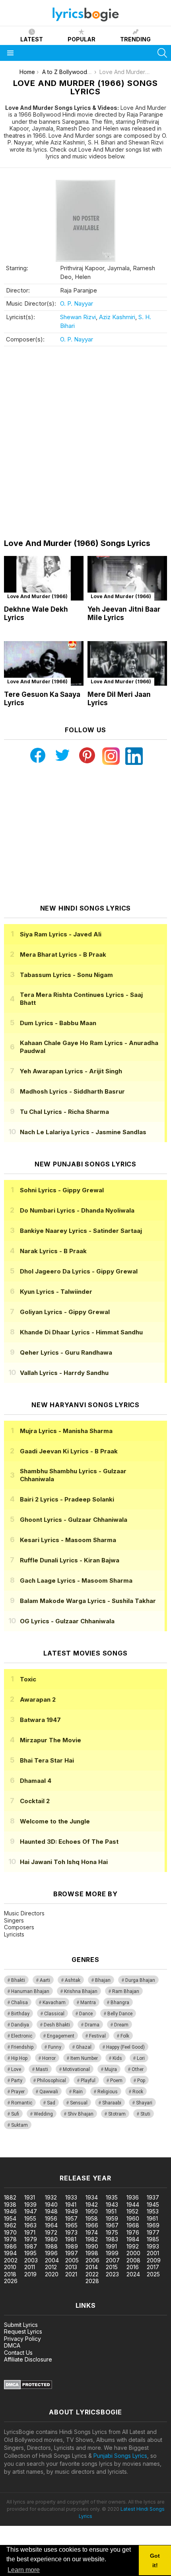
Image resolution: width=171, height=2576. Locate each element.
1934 (92, 2197)
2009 (154, 2260)
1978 (10, 2239)
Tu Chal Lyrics (64, 1112)
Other (138, 2069)
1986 (10, 2246)
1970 (10, 2232)
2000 (133, 2253)
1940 (51, 2205)
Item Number (84, 2058)
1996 (51, 2253)
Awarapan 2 (38, 1699)
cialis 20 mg (15, 2153)
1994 (10, 2253)
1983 (112, 2239)
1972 (51, 2232)
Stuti (145, 2114)
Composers (19, 1927)
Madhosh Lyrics (72, 1091)
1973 (71, 2232)
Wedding (43, 2114)
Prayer (18, 2092)
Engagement (61, 2036)
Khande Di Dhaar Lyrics (81, 1332)
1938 (10, 2205)
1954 (10, 2218)
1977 (153, 2232)
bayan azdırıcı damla (73, 2153)
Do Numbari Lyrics (77, 1210)
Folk (125, 2036)
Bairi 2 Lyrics (67, 1499)
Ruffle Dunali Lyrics (70, 1560)
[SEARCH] (162, 53)
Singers (14, 1920)
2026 (11, 2281)
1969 (153, 2225)
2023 (112, 2274)
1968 (133, 2225)
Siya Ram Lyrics (61, 934)
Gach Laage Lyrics (76, 1581)
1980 (51, 2239)
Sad (51, 2103)
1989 (72, 2246)
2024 (133, 2274)
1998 (92, 2253)
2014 (92, 2267)
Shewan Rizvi (78, 317)
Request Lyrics (23, 2331)
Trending (135, 39)
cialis (39, 2153)
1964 (51, 2225)
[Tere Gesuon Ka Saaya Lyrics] (44, 664)
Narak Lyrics (53, 1251)
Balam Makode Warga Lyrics (88, 1601)
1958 (92, 2218)
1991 (111, 2246)
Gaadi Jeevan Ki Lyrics (69, 1451)
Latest (32, 39)
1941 (71, 2205)
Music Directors (24, 1913)
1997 (72, 2253)
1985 (153, 2239)
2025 (153, 2274)
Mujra (111, 2069)
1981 (71, 2239)
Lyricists (14, 1934)
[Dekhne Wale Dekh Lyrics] (44, 578)
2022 (92, 2274)
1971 (30, 2232)
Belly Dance (120, 2014)
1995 (30, 2253)
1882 (10, 2197)
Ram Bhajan (126, 1991)
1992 (133, 2246)
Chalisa (19, 2003)
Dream (121, 2025)
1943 (112, 2205)
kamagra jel (140, 2153)
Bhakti (18, 1980)
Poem (116, 2081)
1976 (133, 2232)
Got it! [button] (155, 2560)
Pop (141, 2081)
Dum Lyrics (58, 1023)
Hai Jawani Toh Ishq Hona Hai (64, 1862)
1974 (92, 2232)
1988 (51, 2246)
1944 (133, 2205)
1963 (30, 2225)
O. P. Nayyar (77, 303)
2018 (10, 2274)
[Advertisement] (85, 443)
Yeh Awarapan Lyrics (71, 1071)
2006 (92, 2260)
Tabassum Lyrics (66, 975)
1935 (112, 2197)
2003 (31, 2260)
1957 (71, 2218)
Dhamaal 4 (36, 1781)
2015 (112, 2267)
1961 (152, 2218)
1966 (92, 2225)
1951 (111, 2211)
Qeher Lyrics (66, 1352)
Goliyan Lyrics (65, 1312)
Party (17, 2081)
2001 (153, 2253)
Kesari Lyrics (68, 1540)
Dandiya (20, 2025)
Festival (97, 2036)
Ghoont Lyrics (74, 1520)
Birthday (20, 2014)
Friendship (22, 2047)
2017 (153, 2267)
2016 (133, 2267)
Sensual (79, 2103)
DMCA (12, 2345)
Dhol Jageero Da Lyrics (79, 1271)
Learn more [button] (24, 2570)
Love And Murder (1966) (37, 596)
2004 (52, 2260)
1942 (92, 2205)
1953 (153, 2211)
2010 (10, 2267)
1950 (92, 2211)
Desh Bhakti (57, 2025)
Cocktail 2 (35, 1801)
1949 (72, 2211)
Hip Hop (19, 2058)
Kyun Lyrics (56, 1292)
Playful (88, 2081)
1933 (71, 2197)
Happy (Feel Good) (125, 2047)
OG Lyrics (67, 1621)
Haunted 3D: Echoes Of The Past (69, 1842)
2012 (51, 2267)
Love (16, 2069)
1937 (153, 2197)
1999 (112, 2253)
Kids (117, 2058)
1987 (31, 2246)
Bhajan (103, 1980)
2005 (72, 2260)
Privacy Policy (22, 2339)
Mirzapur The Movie (51, 1740)
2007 (113, 2260)
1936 (133, 2197)
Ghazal (84, 2047)
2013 (71, 2267)
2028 (92, 2281)
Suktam (19, 2125)
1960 (133, 2218)
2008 (133, 2260)
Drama (92, 2025)
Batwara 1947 (40, 1720)
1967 (112, 2225)
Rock (138, 2092)
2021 (71, 2274)
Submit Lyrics (21, 2325)
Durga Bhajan (140, 1980)
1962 (10, 2225)
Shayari (144, 2103)
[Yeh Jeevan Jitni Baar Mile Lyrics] (127, 578)
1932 (51, 2197)
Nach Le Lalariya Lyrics (83, 1132)
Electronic (22, 2036)
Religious (108, 2092)
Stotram (117, 2114)
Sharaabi (112, 2103)
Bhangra (120, 2003)
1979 (31, 2239)
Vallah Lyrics (64, 1373)
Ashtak (73, 1980)
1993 (153, 2246)
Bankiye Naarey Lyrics (81, 1231)
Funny (55, 2047)
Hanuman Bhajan (30, 1991)
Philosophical (51, 2081)
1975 (112, 2232)
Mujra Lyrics (66, 1431)
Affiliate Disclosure (28, 2359)
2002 (11, 2260)
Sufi (15, 2114)
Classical (54, 2014)
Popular (82, 39)
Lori (141, 2058)
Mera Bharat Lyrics (63, 955)
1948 (51, 2211)
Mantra (88, 2003)
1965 (71, 2225)
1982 (92, 2239)
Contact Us (18, 2353)
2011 (30, 2267)
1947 (31, 2211)
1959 (112, 2218)
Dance (86, 2014)
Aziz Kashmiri (117, 317)
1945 (153, 2205)
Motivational (76, 2069)
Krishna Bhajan (81, 1991)
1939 (30, 2205)
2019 (30, 2274)
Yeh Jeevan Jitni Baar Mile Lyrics (124, 613)
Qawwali (49, 2092)
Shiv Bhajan (81, 2114)
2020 (52, 2274)
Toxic (28, 1679)
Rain (78, 2092)
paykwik (113, 2153)
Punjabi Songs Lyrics (120, 2456)
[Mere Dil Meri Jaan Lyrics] (127, 664)
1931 (30, 2197)
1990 (92, 2246)
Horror (49, 2058)
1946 (10, 2211)
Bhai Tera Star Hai (47, 1760)
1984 (133, 2239)
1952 (132, 2211)
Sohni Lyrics (62, 1190)
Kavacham (54, 2003)
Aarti (45, 1980)
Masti (42, 2069)
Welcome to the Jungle (55, 1821)
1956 (51, 2218)
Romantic (22, 2103)
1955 (30, 2218)
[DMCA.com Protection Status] (28, 2387)
